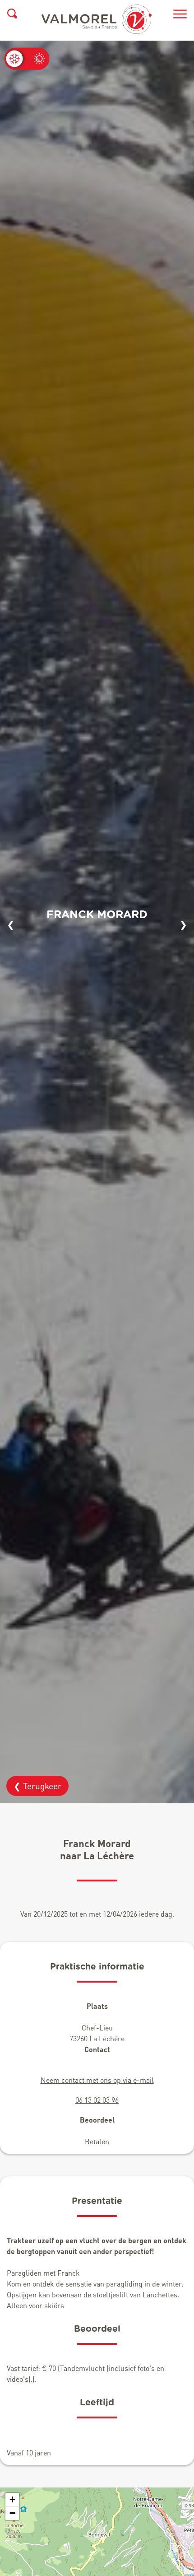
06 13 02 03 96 (97, 2100)
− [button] (12, 2513)
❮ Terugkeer (37, 1786)
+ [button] (12, 2499)
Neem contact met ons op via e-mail (97, 2080)
